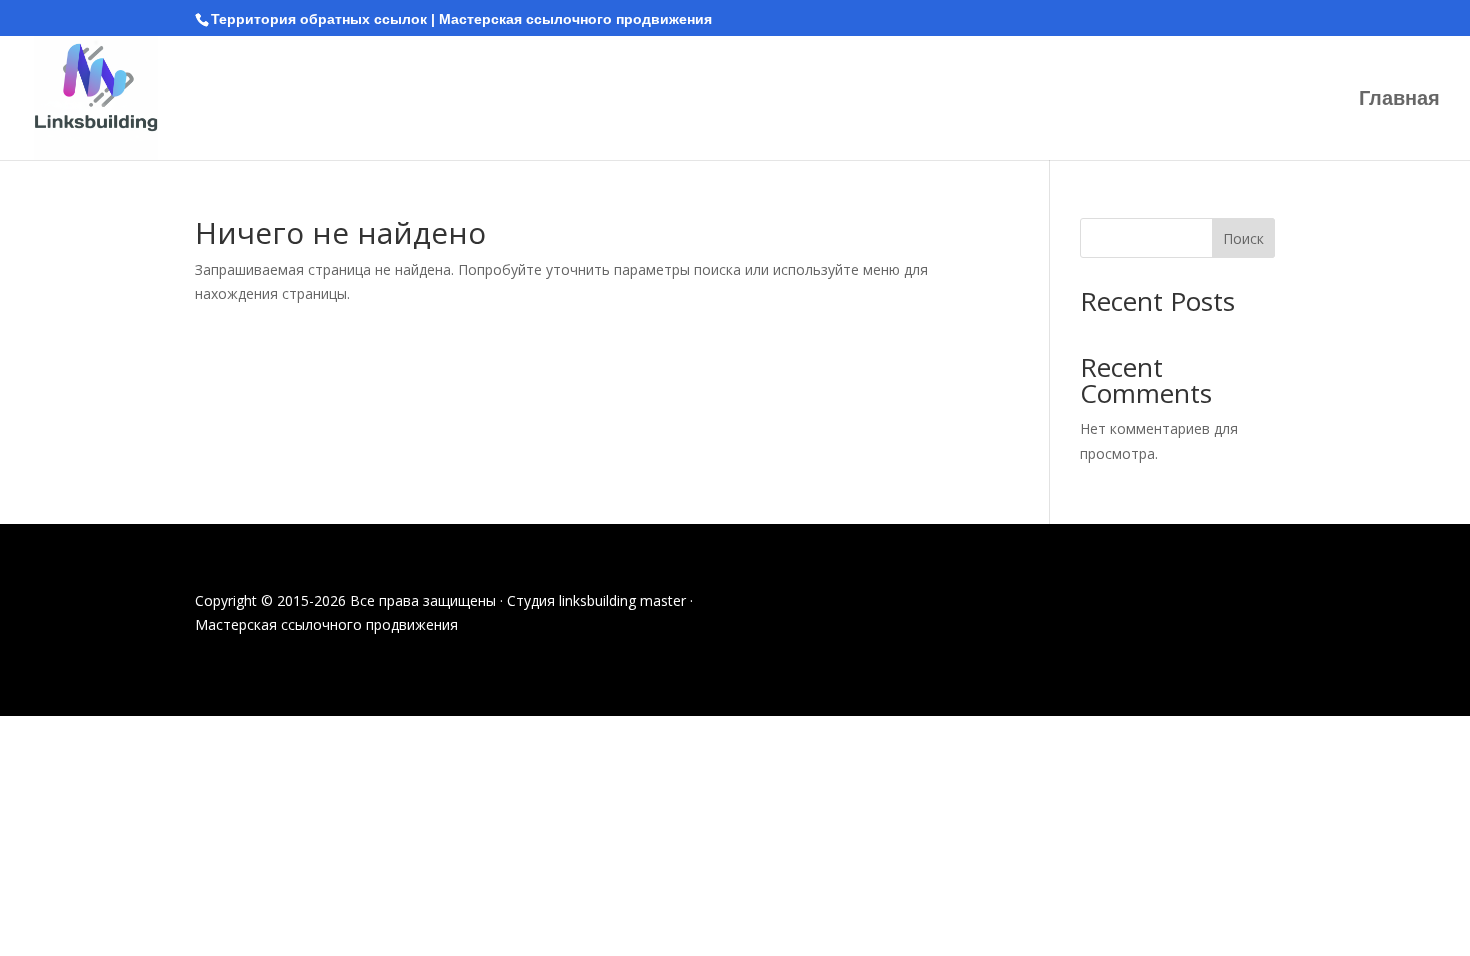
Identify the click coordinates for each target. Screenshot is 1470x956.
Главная (1399, 100)
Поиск (1243, 238)
